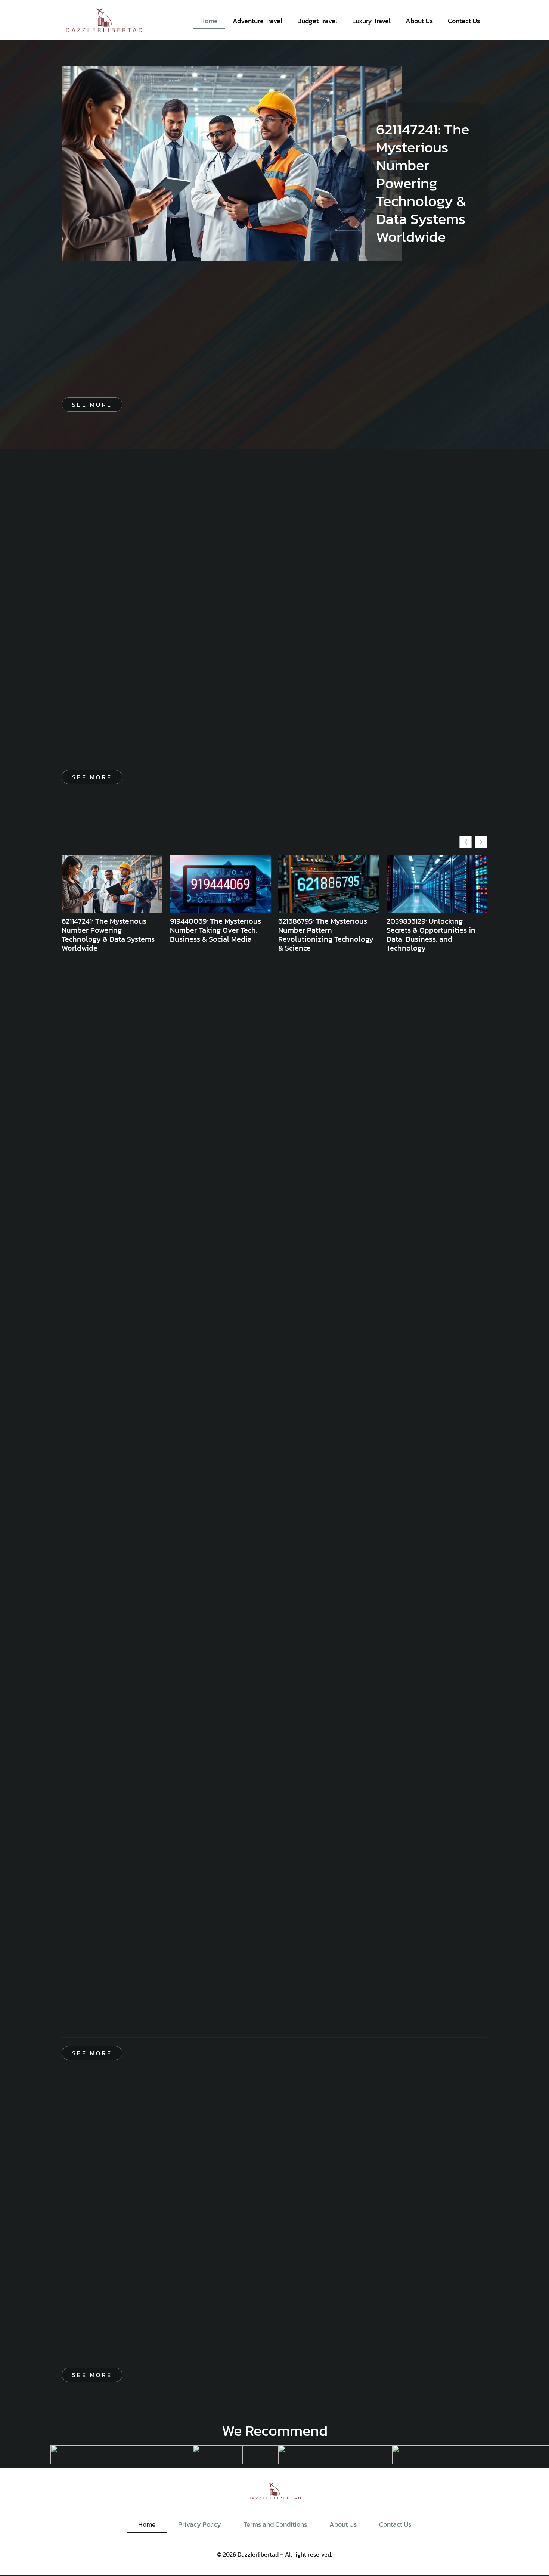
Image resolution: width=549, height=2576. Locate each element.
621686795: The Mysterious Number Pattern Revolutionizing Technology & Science (326, 935)
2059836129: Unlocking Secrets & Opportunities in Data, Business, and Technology (431, 935)
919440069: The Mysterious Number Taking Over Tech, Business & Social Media (215, 930)
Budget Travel (317, 21)
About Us (419, 21)
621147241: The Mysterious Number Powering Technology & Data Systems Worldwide (423, 183)
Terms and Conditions (275, 2524)
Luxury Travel (371, 21)
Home (209, 21)
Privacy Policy (200, 2524)
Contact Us (464, 21)
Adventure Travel (258, 21)
